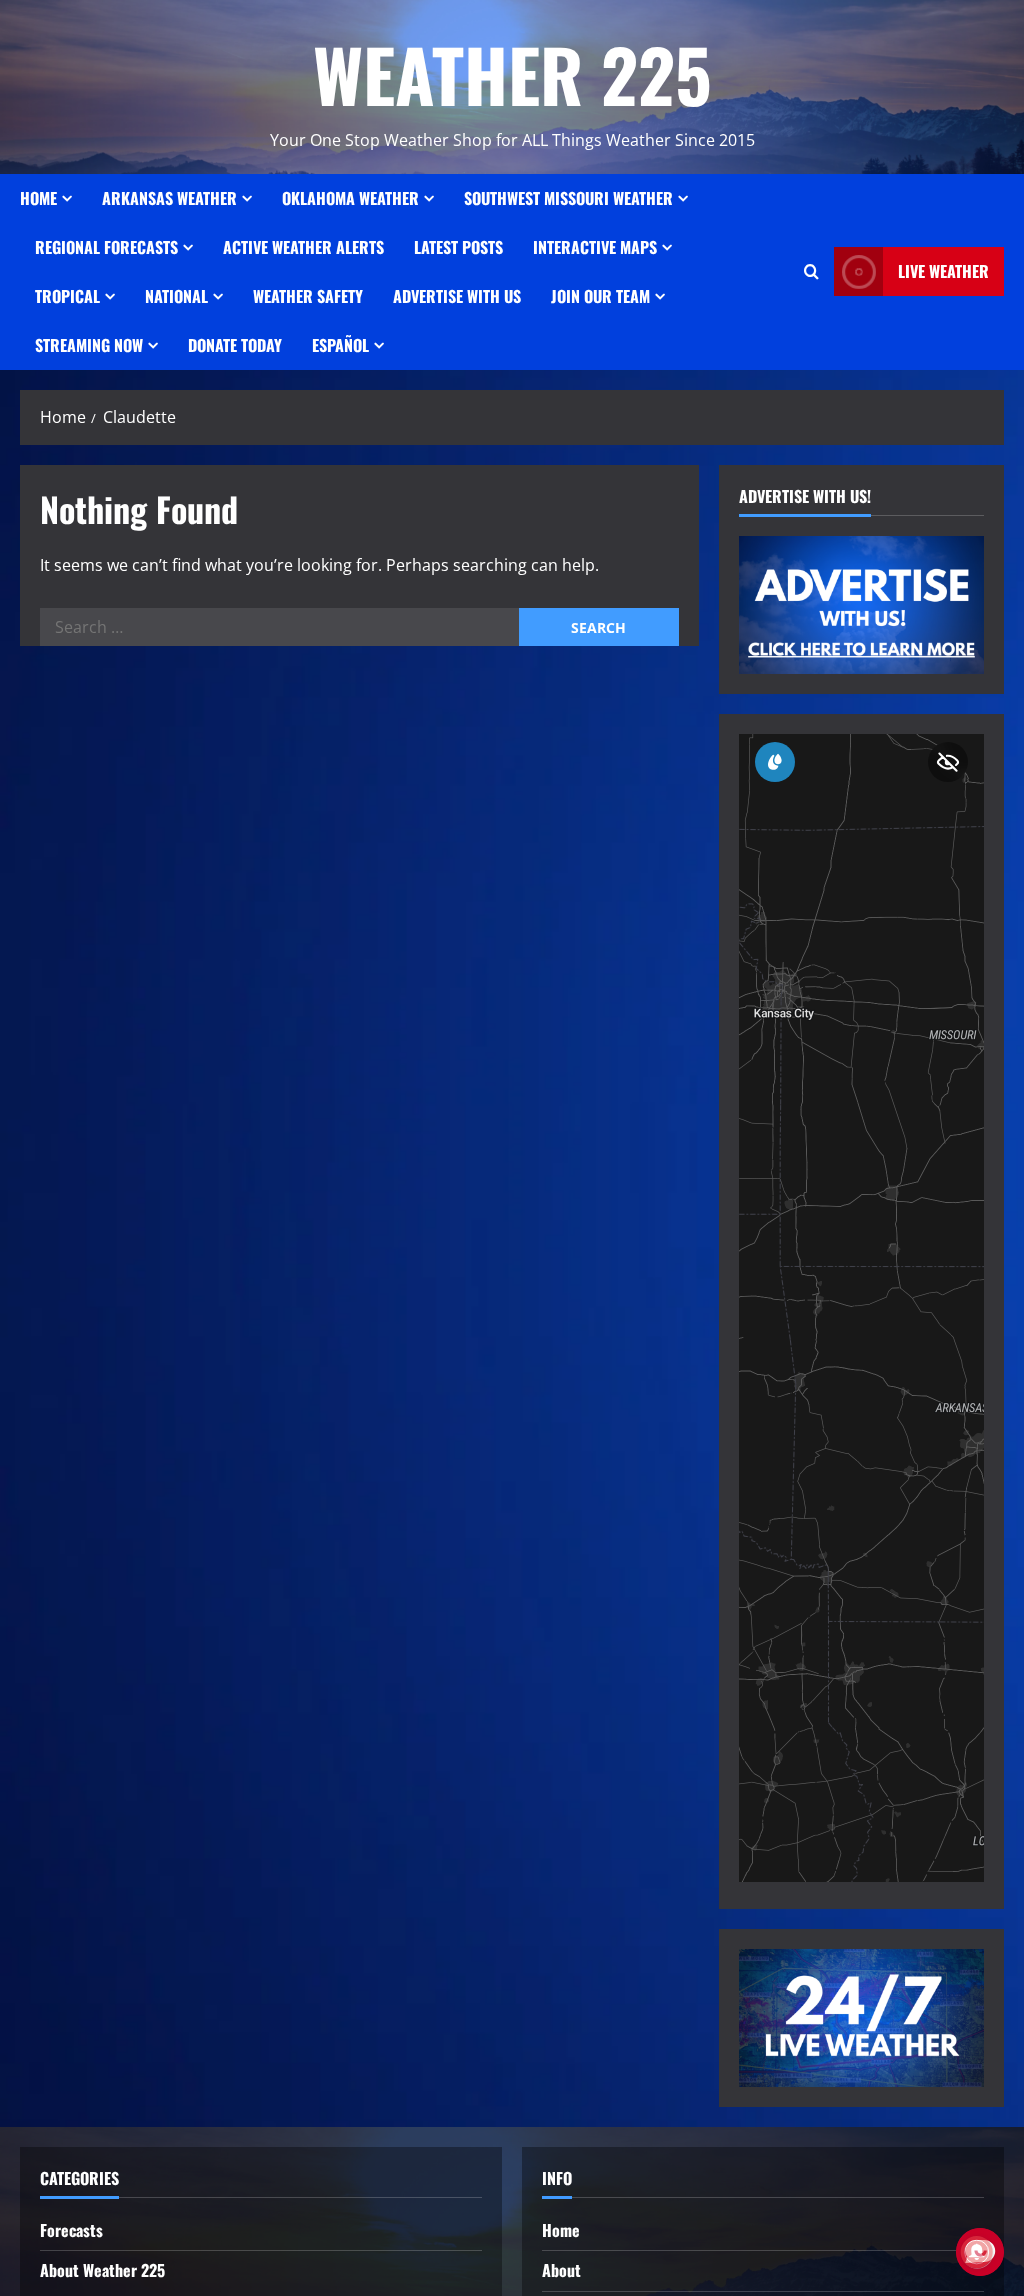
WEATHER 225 (512, 73)
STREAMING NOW (89, 345)
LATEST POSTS (458, 247)
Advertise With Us (457, 296)
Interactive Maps (595, 247)
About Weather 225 (102, 2270)
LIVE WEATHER (943, 271)
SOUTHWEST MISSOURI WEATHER (568, 198)
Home (38, 198)
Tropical (67, 296)
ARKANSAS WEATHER (169, 198)
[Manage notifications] (977, 2252)
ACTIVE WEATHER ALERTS (303, 247)
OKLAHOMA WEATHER (350, 198)
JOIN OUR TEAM (600, 296)
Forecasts (71, 2230)
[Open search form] (811, 272)
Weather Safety (308, 296)
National (176, 296)
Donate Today (235, 345)
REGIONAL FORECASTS (106, 247)
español (340, 345)
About (561, 2270)
